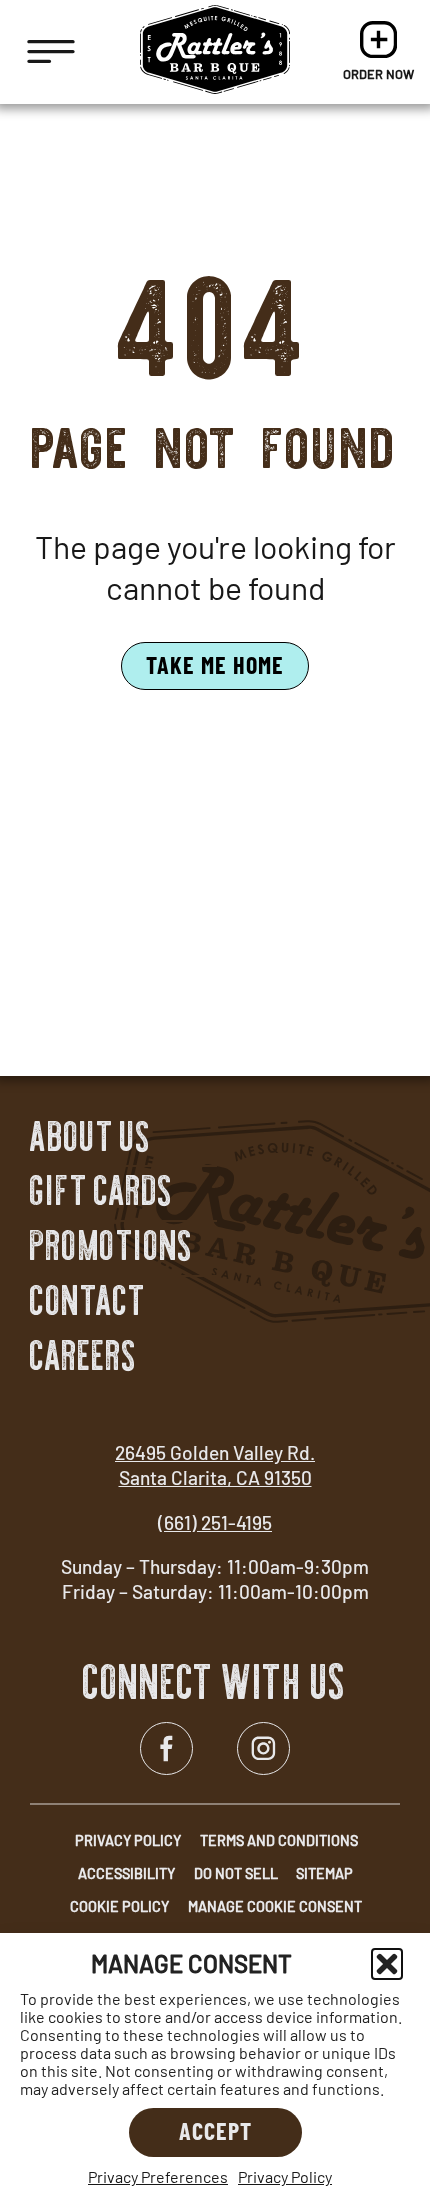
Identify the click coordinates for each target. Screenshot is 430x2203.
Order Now (378, 52)
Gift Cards (101, 1191)
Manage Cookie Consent (275, 1906)
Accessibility (126, 1873)
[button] (387, 1964)
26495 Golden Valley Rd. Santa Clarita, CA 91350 (215, 1465)
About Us (90, 1137)
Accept (215, 2130)
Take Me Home (215, 664)
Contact (88, 1301)
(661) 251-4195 (215, 1522)
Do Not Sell (236, 1873)
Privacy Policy (285, 2176)
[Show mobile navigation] (51, 52)
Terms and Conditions (279, 1840)
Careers (83, 1356)
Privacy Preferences (158, 2176)
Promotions (111, 1246)
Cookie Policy (119, 1906)
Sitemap (324, 1873)
